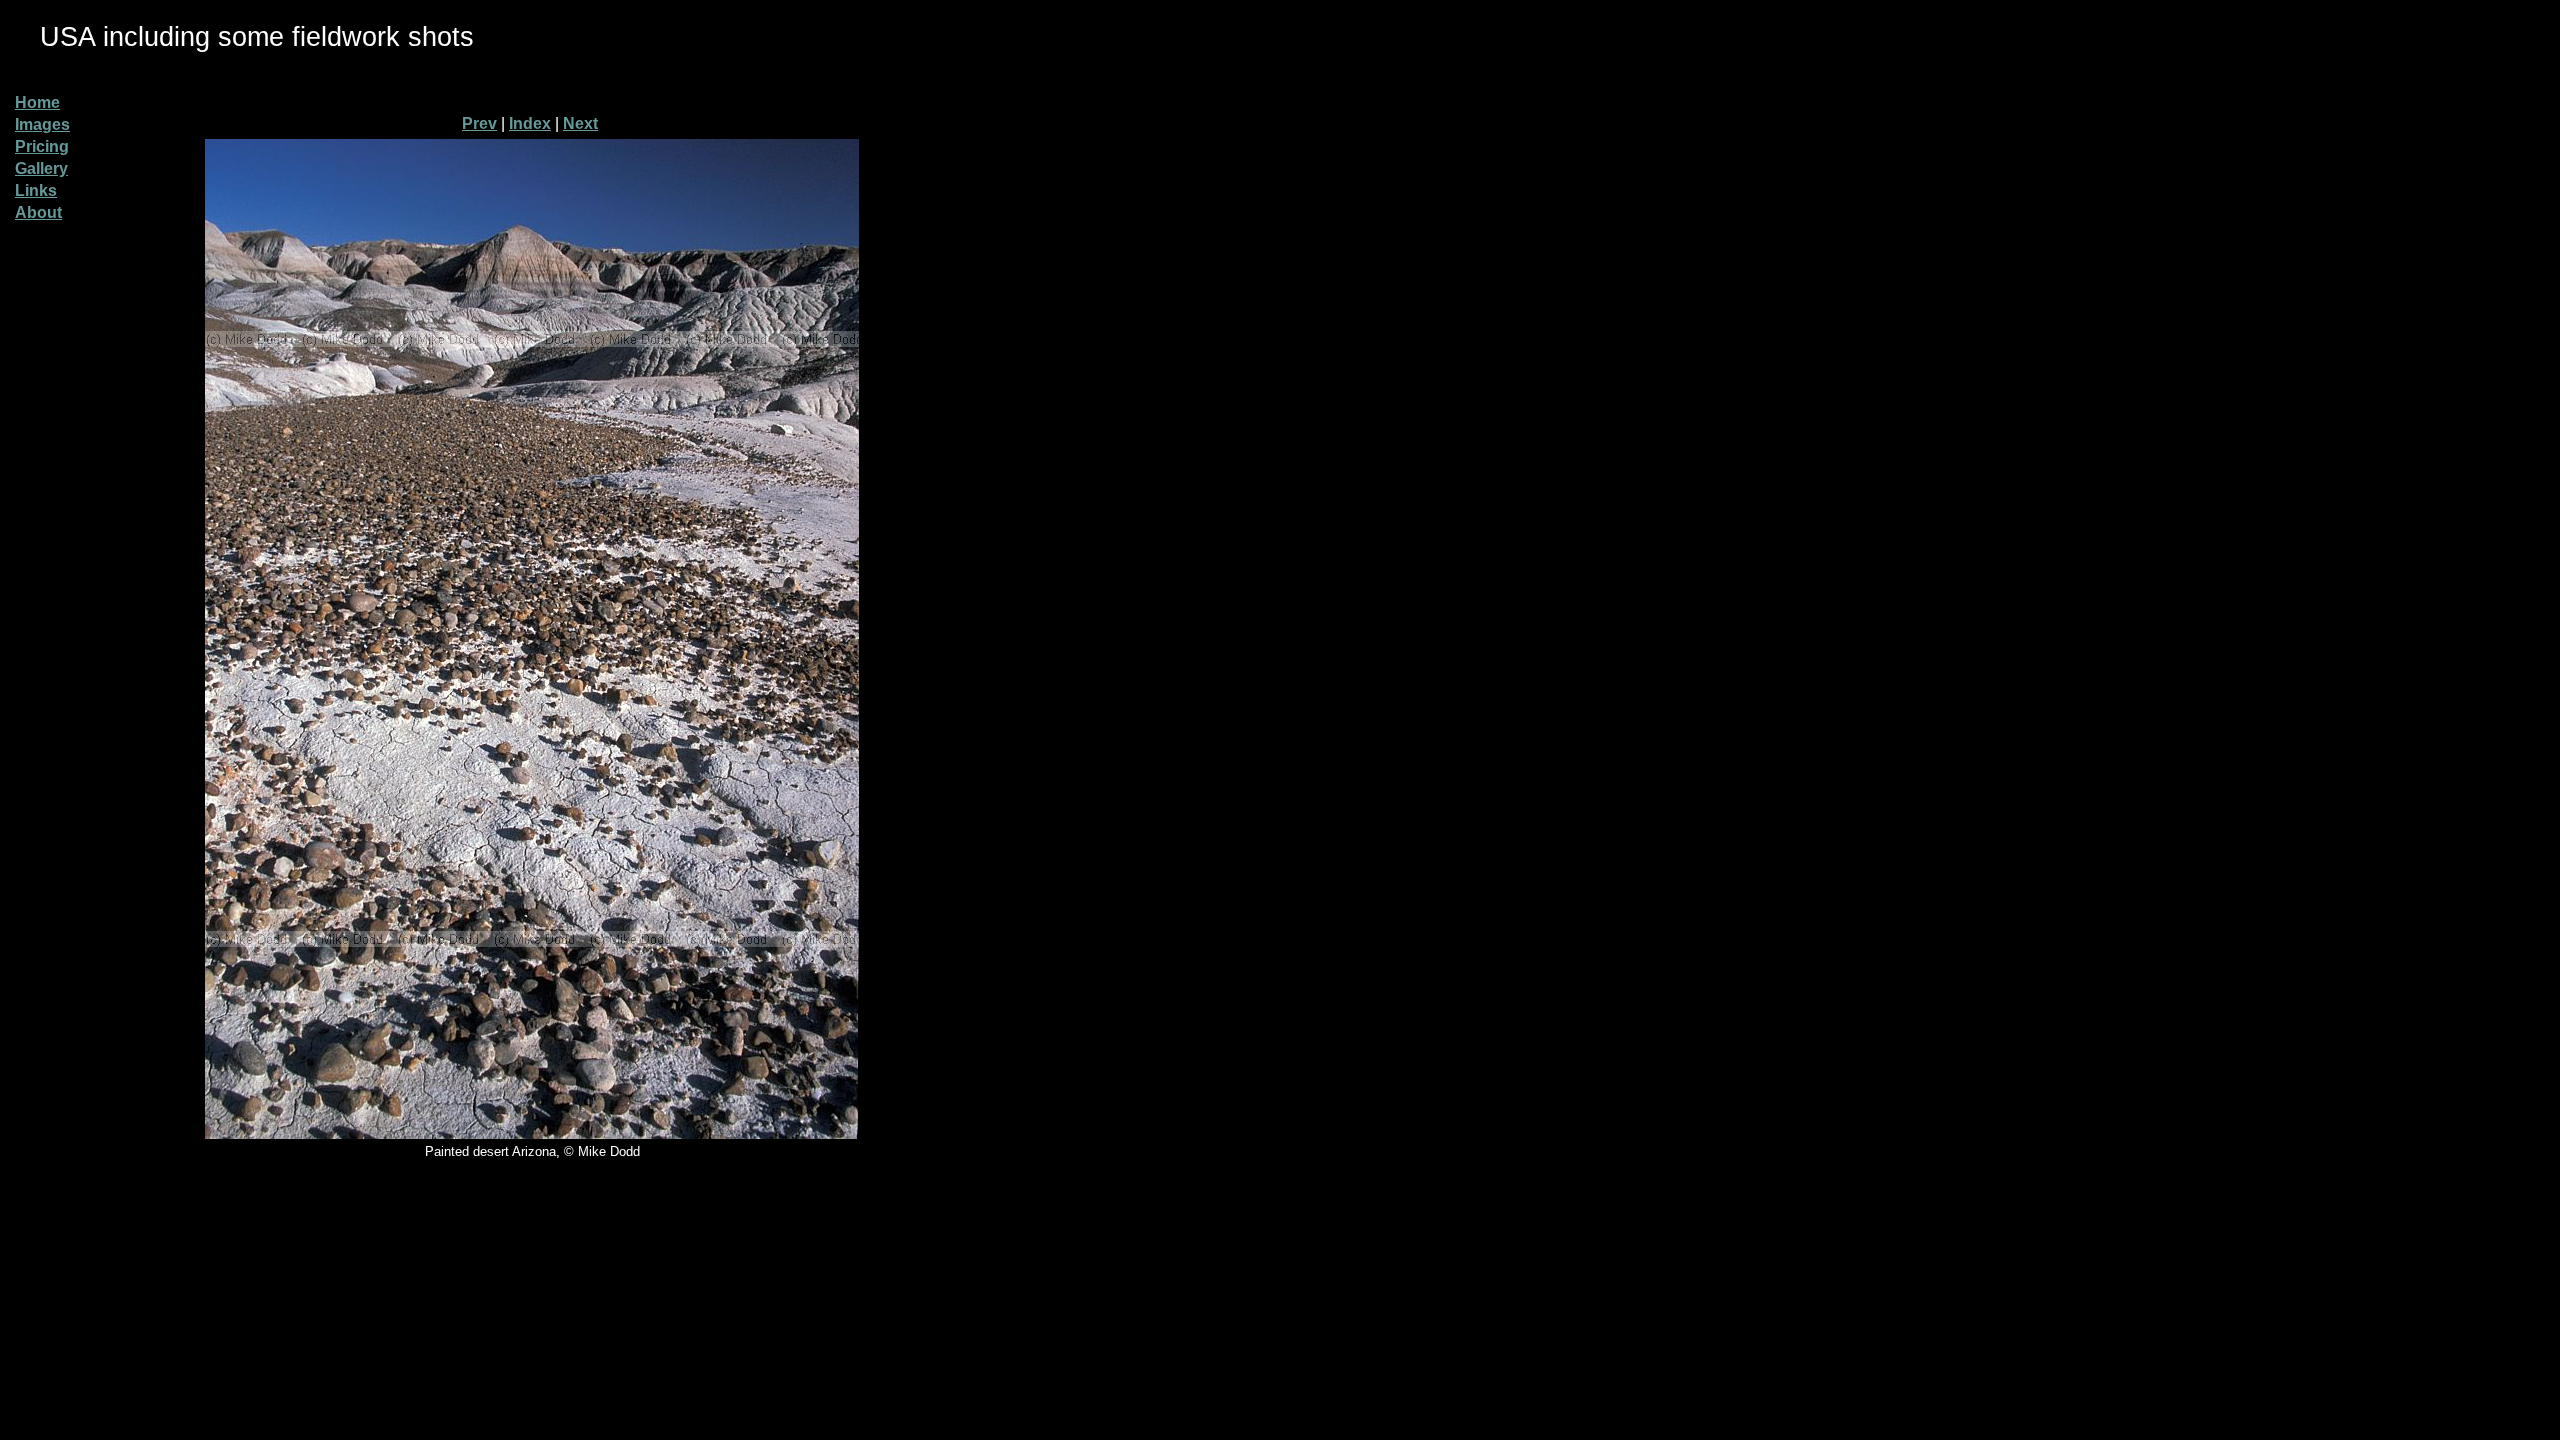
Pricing (42, 146)
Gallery (41, 168)
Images (42, 124)
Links (36, 190)
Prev (479, 123)
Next (580, 123)
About (38, 212)
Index (530, 123)
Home (37, 102)
